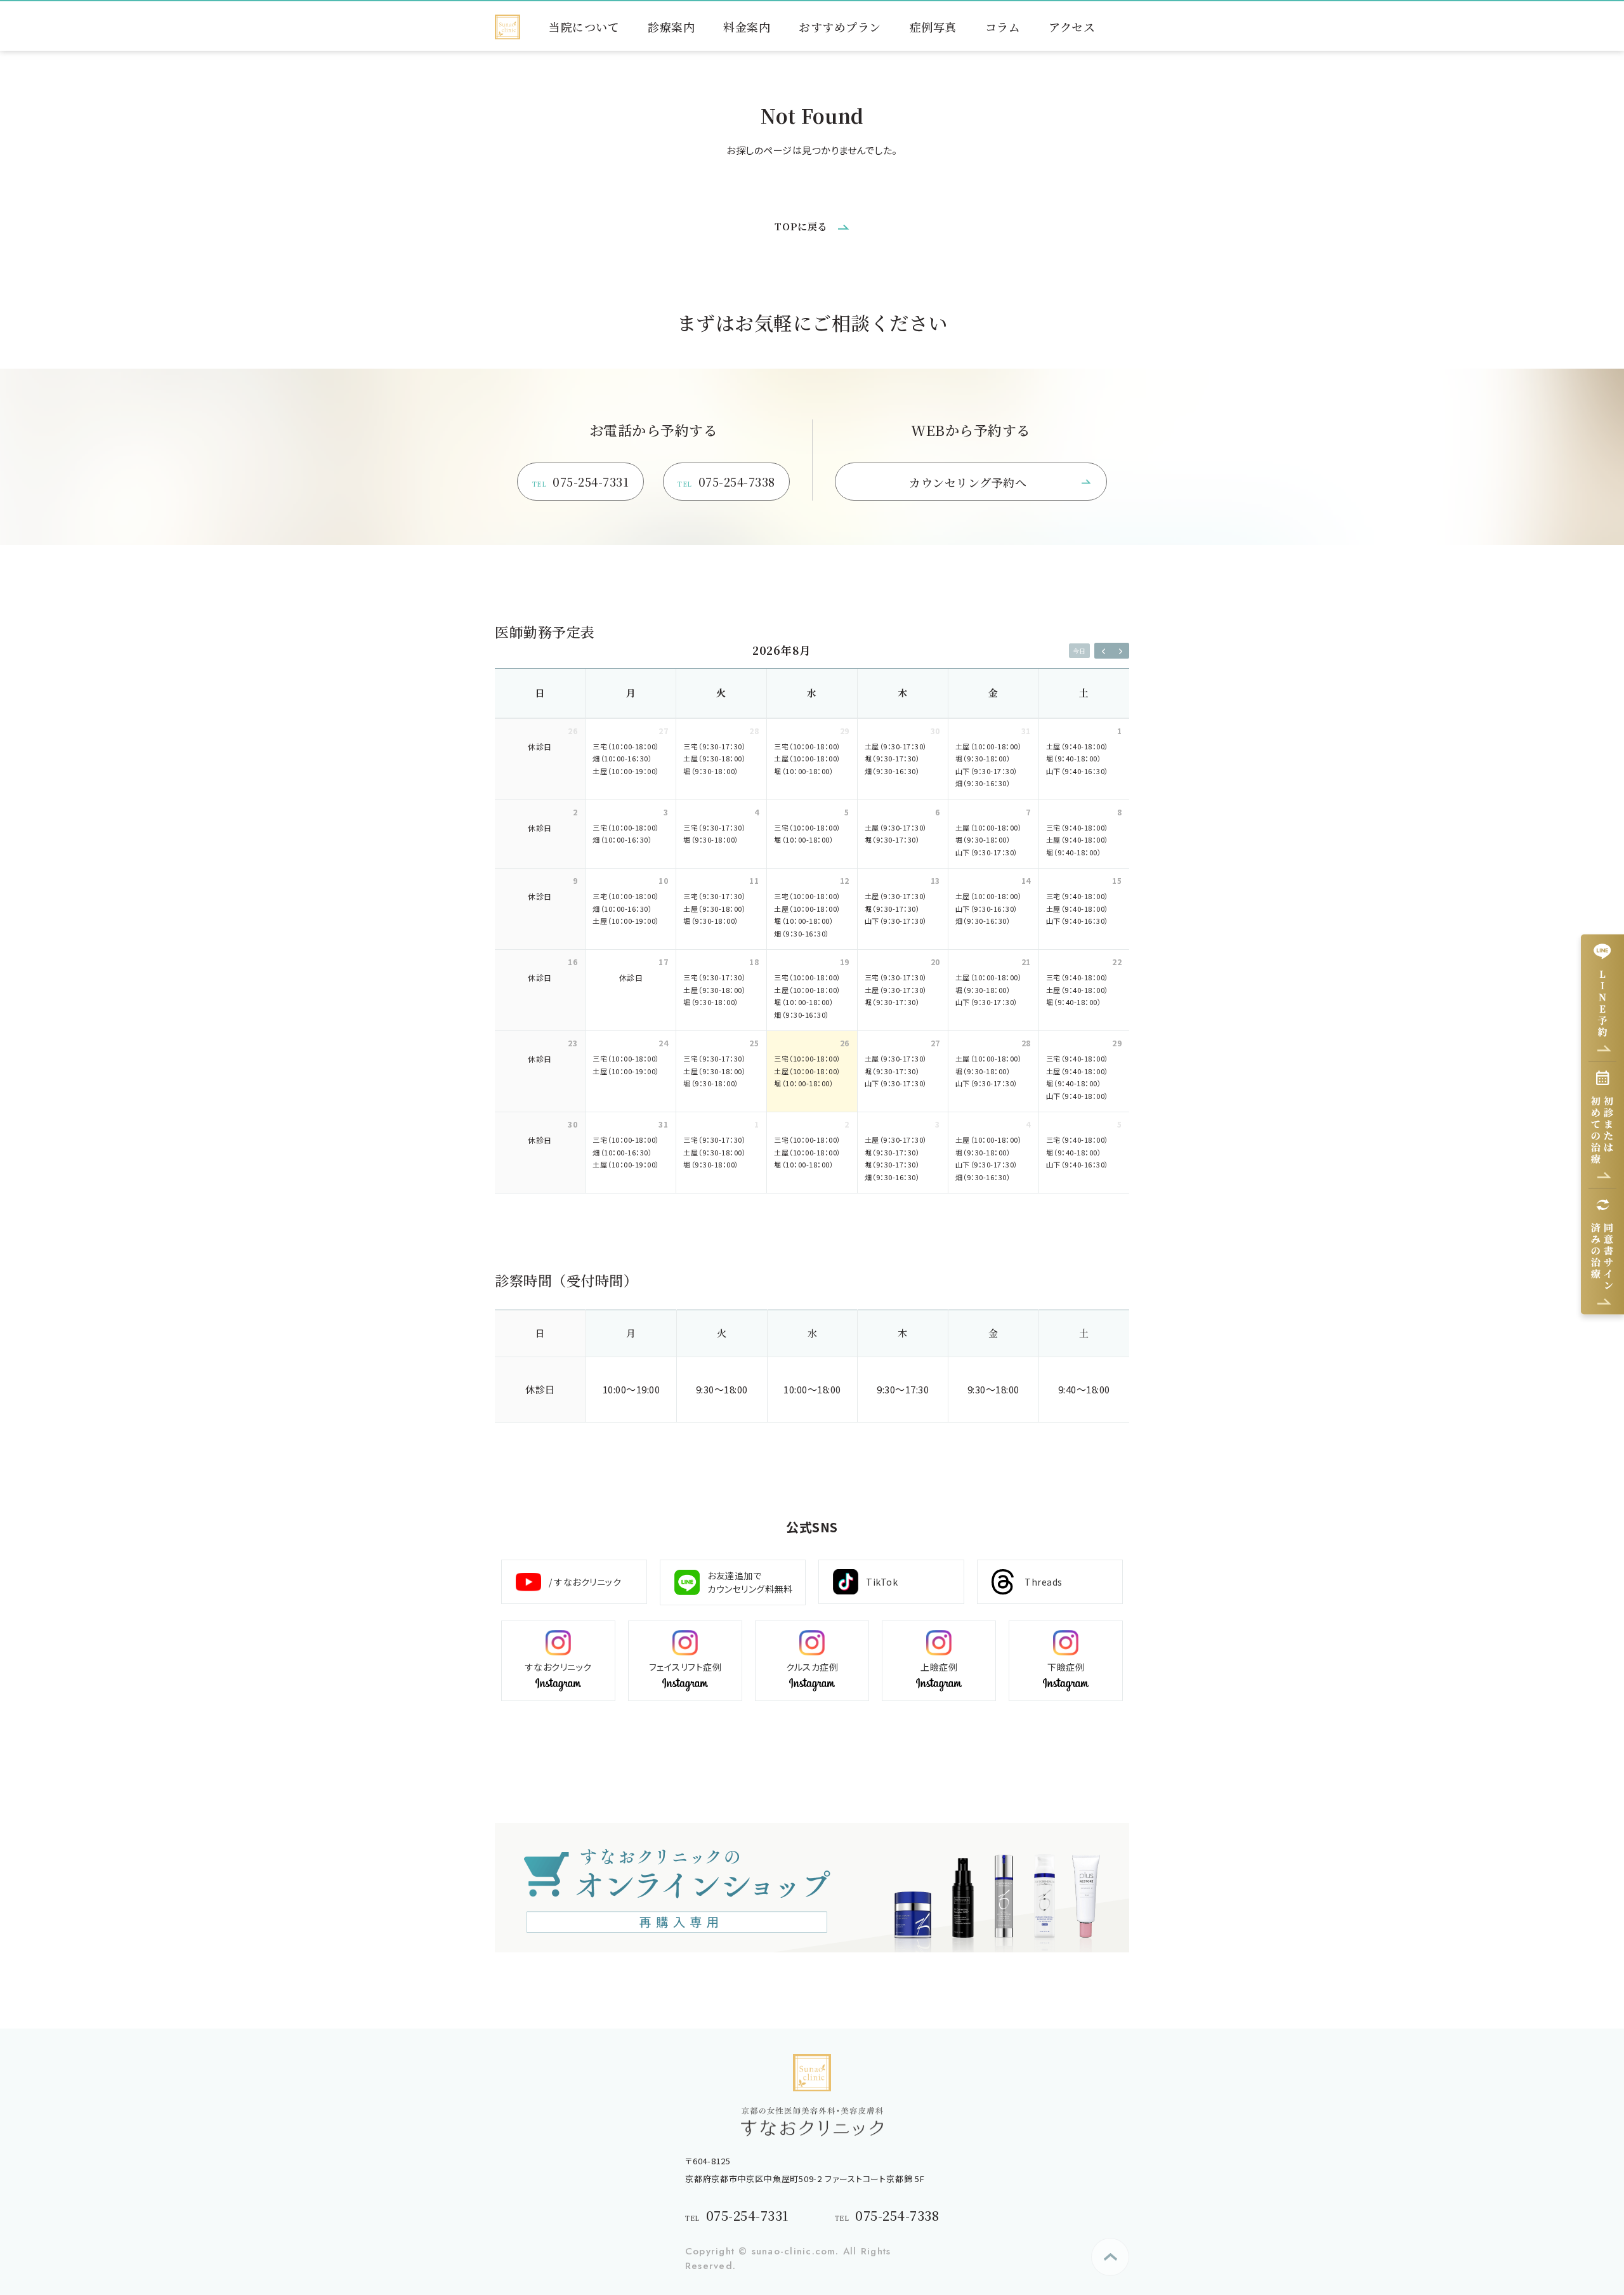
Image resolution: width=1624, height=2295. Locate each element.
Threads (1044, 1582)
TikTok (882, 1582)
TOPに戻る (801, 226)
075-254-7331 (581, 482)
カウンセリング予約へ (968, 482)
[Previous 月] (1103, 651)
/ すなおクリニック (585, 1582)
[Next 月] (1120, 651)
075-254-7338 (726, 482)
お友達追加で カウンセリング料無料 (750, 1582)
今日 (1079, 651)
